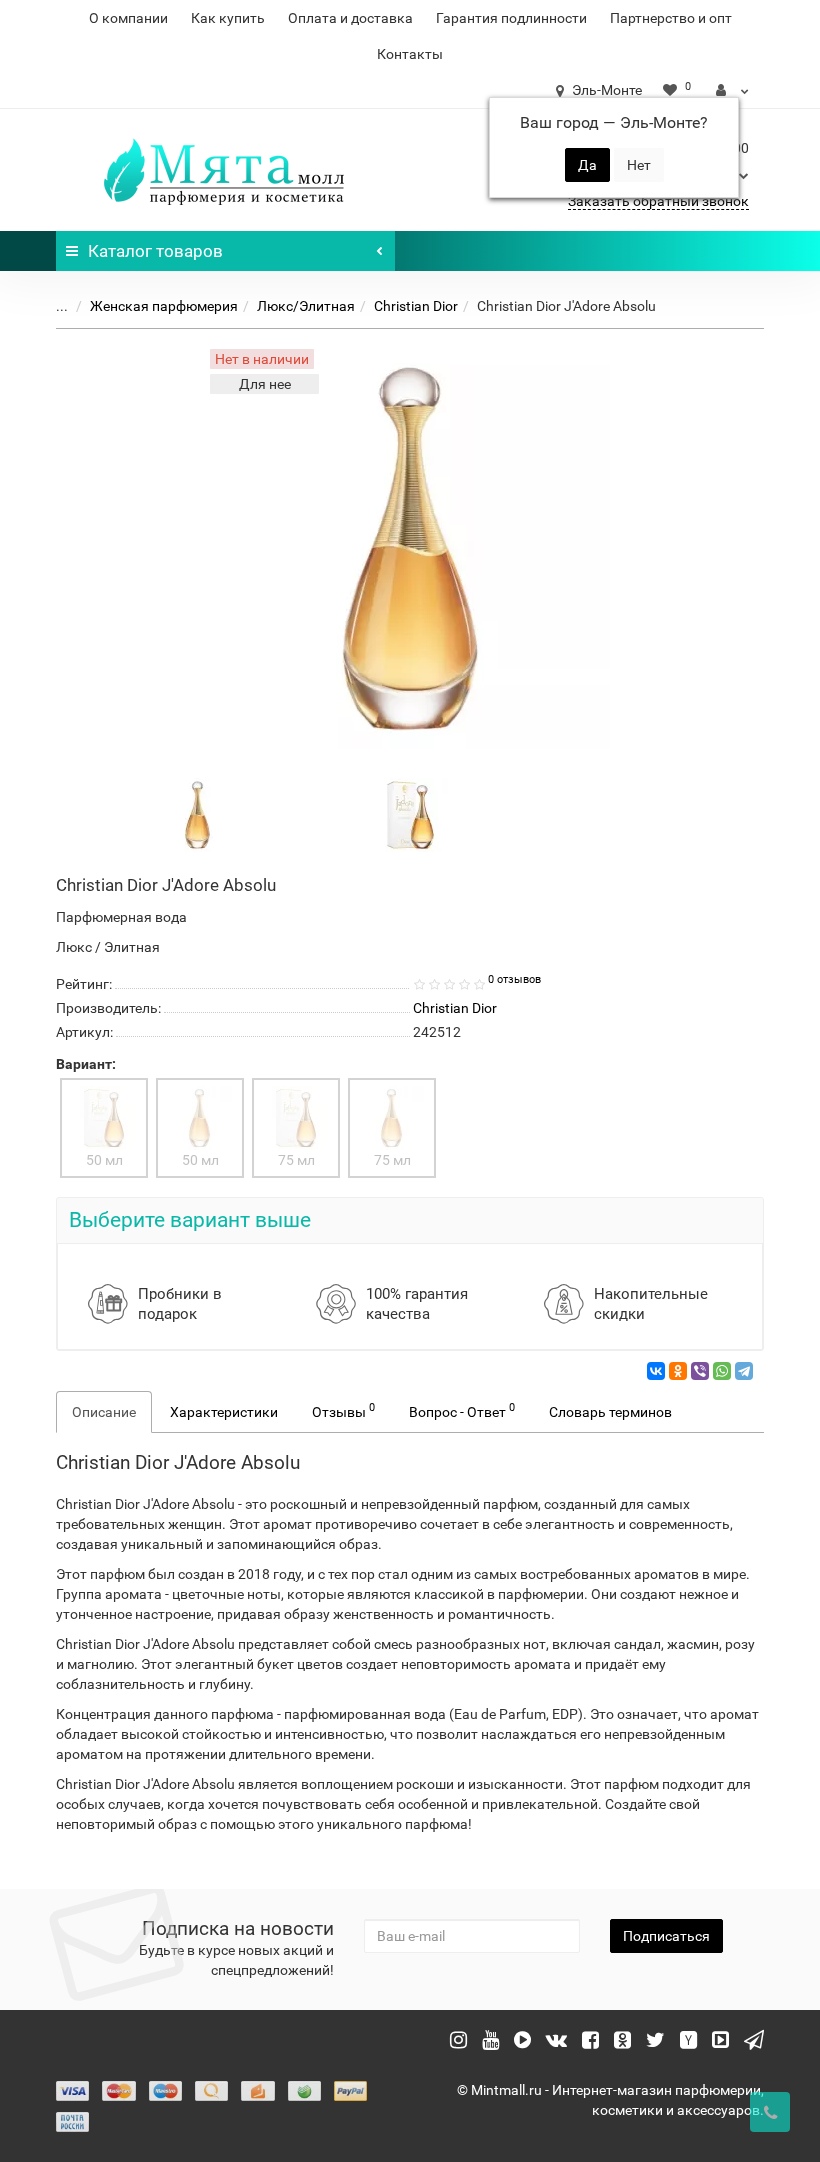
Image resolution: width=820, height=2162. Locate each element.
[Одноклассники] (678, 1371)
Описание (104, 1412)
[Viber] (700, 1371)
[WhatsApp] (722, 1371)
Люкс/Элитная (306, 306)
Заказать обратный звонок (658, 201)
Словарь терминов (610, 1412)
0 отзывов (514, 979)
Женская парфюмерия (164, 306)
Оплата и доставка (350, 18)
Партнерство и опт (671, 18)
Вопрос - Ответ (462, 1410)
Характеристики (224, 1412)
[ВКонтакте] (656, 1371)
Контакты (410, 54)
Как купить (228, 18)
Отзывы (343, 1410)
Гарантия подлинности (511, 18)
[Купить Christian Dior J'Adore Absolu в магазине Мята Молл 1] (411, 814)
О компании (128, 18)
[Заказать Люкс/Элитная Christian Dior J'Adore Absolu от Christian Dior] (198, 814)
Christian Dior (416, 306)
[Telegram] (744, 1371)
